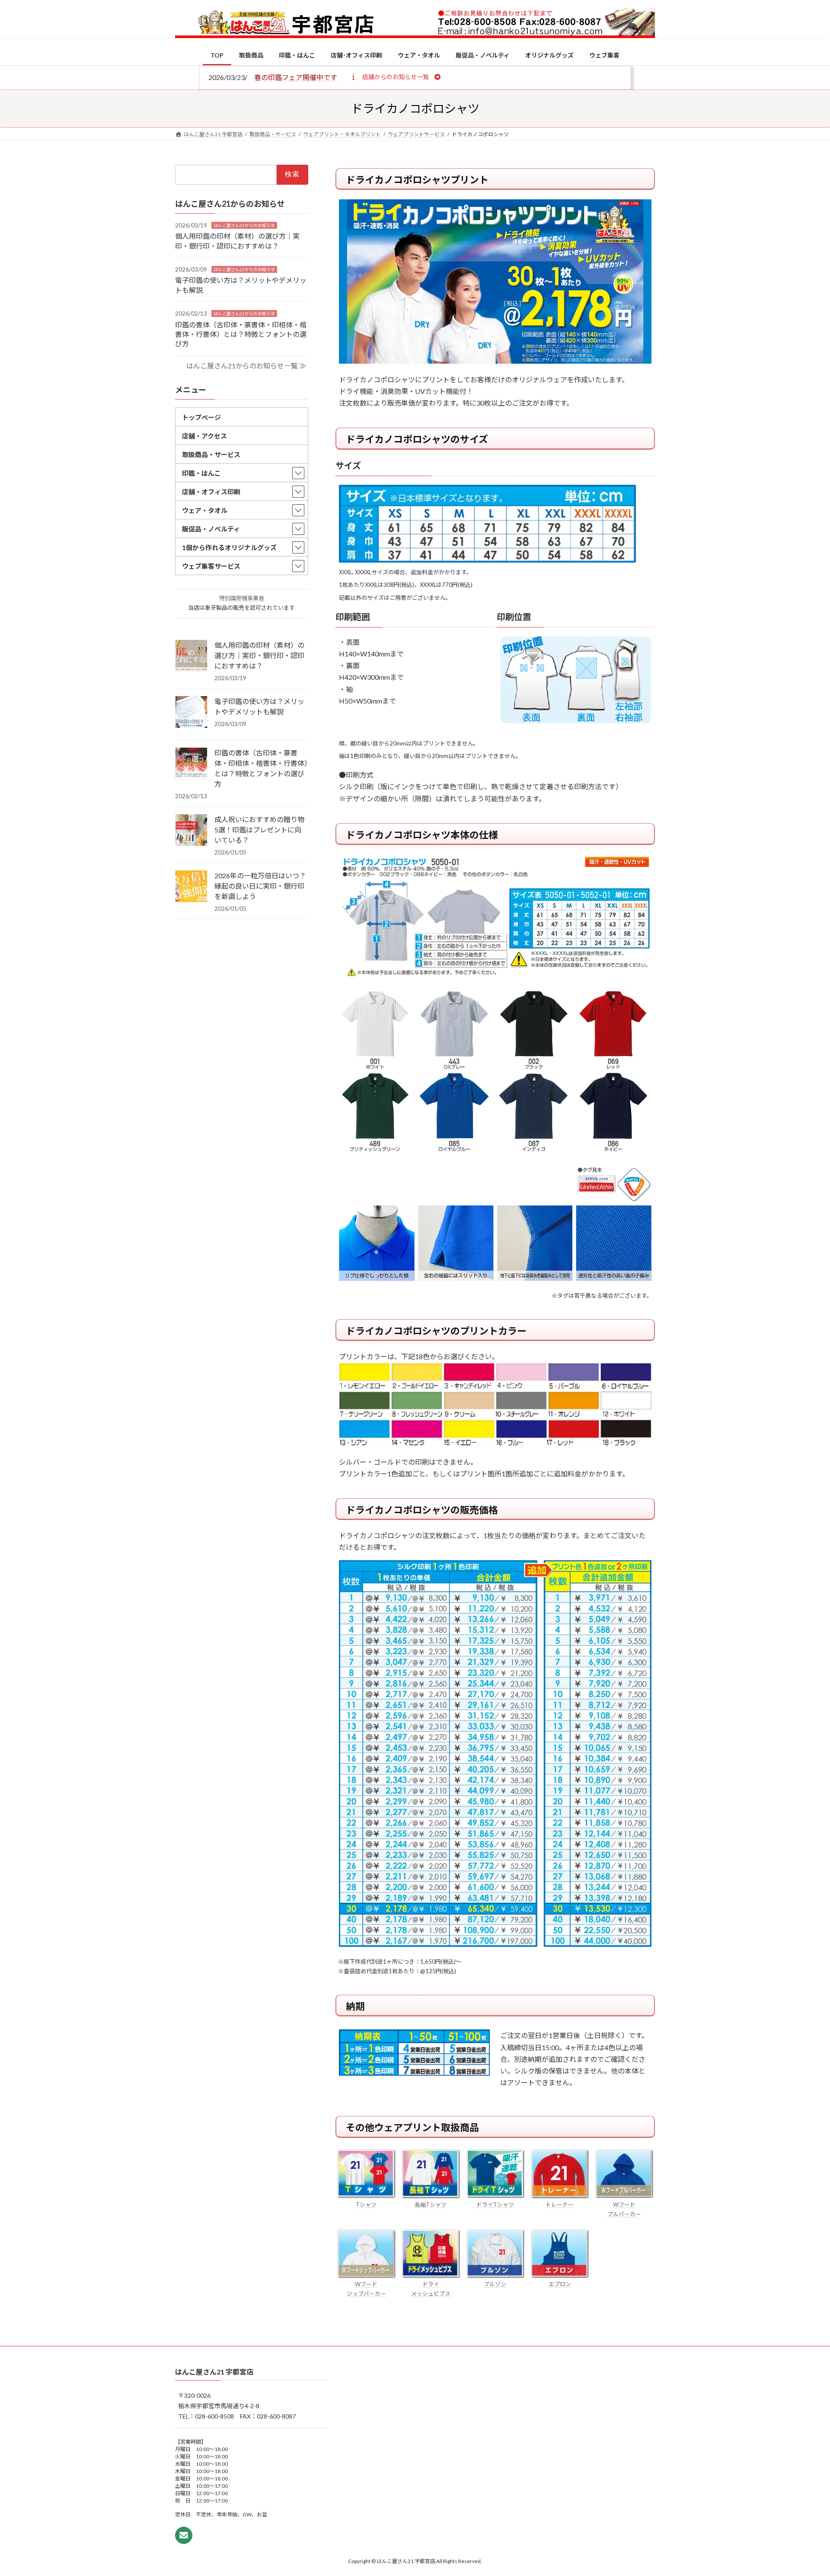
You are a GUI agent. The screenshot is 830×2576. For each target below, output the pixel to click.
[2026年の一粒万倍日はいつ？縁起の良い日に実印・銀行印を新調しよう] (191, 887)
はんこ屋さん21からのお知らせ (244, 225)
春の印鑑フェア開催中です (296, 77)
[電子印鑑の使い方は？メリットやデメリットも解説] (191, 713)
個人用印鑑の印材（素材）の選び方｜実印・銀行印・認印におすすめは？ (259, 655)
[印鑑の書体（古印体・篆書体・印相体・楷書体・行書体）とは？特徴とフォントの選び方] (191, 764)
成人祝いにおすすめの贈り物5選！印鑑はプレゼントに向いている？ (259, 830)
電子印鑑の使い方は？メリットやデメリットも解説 (259, 706)
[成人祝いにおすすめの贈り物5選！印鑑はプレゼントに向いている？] (191, 831)
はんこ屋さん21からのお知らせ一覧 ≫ (246, 366)
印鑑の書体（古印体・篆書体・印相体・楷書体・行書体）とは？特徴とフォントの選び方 (241, 334)
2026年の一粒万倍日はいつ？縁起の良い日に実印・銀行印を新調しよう (260, 886)
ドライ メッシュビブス (431, 2289)
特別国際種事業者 (242, 598)
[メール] (184, 2535)
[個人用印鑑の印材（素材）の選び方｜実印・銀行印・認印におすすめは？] (191, 656)
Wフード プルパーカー (624, 2209)
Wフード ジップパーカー (366, 2289)
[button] (395, 77)
